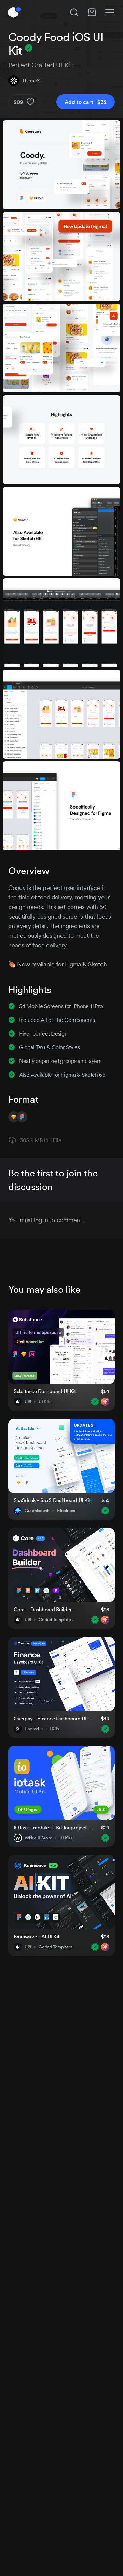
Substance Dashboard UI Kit (45, 1391)
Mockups (66, 1511)
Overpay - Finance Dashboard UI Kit (53, 1718)
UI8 (28, 1402)
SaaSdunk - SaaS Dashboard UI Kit (52, 1500)
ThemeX (31, 81)
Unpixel (32, 1729)
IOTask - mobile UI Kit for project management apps (53, 1827)
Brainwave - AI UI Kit (37, 1937)
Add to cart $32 (86, 102)
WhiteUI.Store (38, 1838)
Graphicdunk (37, 1511)
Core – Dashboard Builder (43, 1609)
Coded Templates (56, 1620)
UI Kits (45, 1402)
